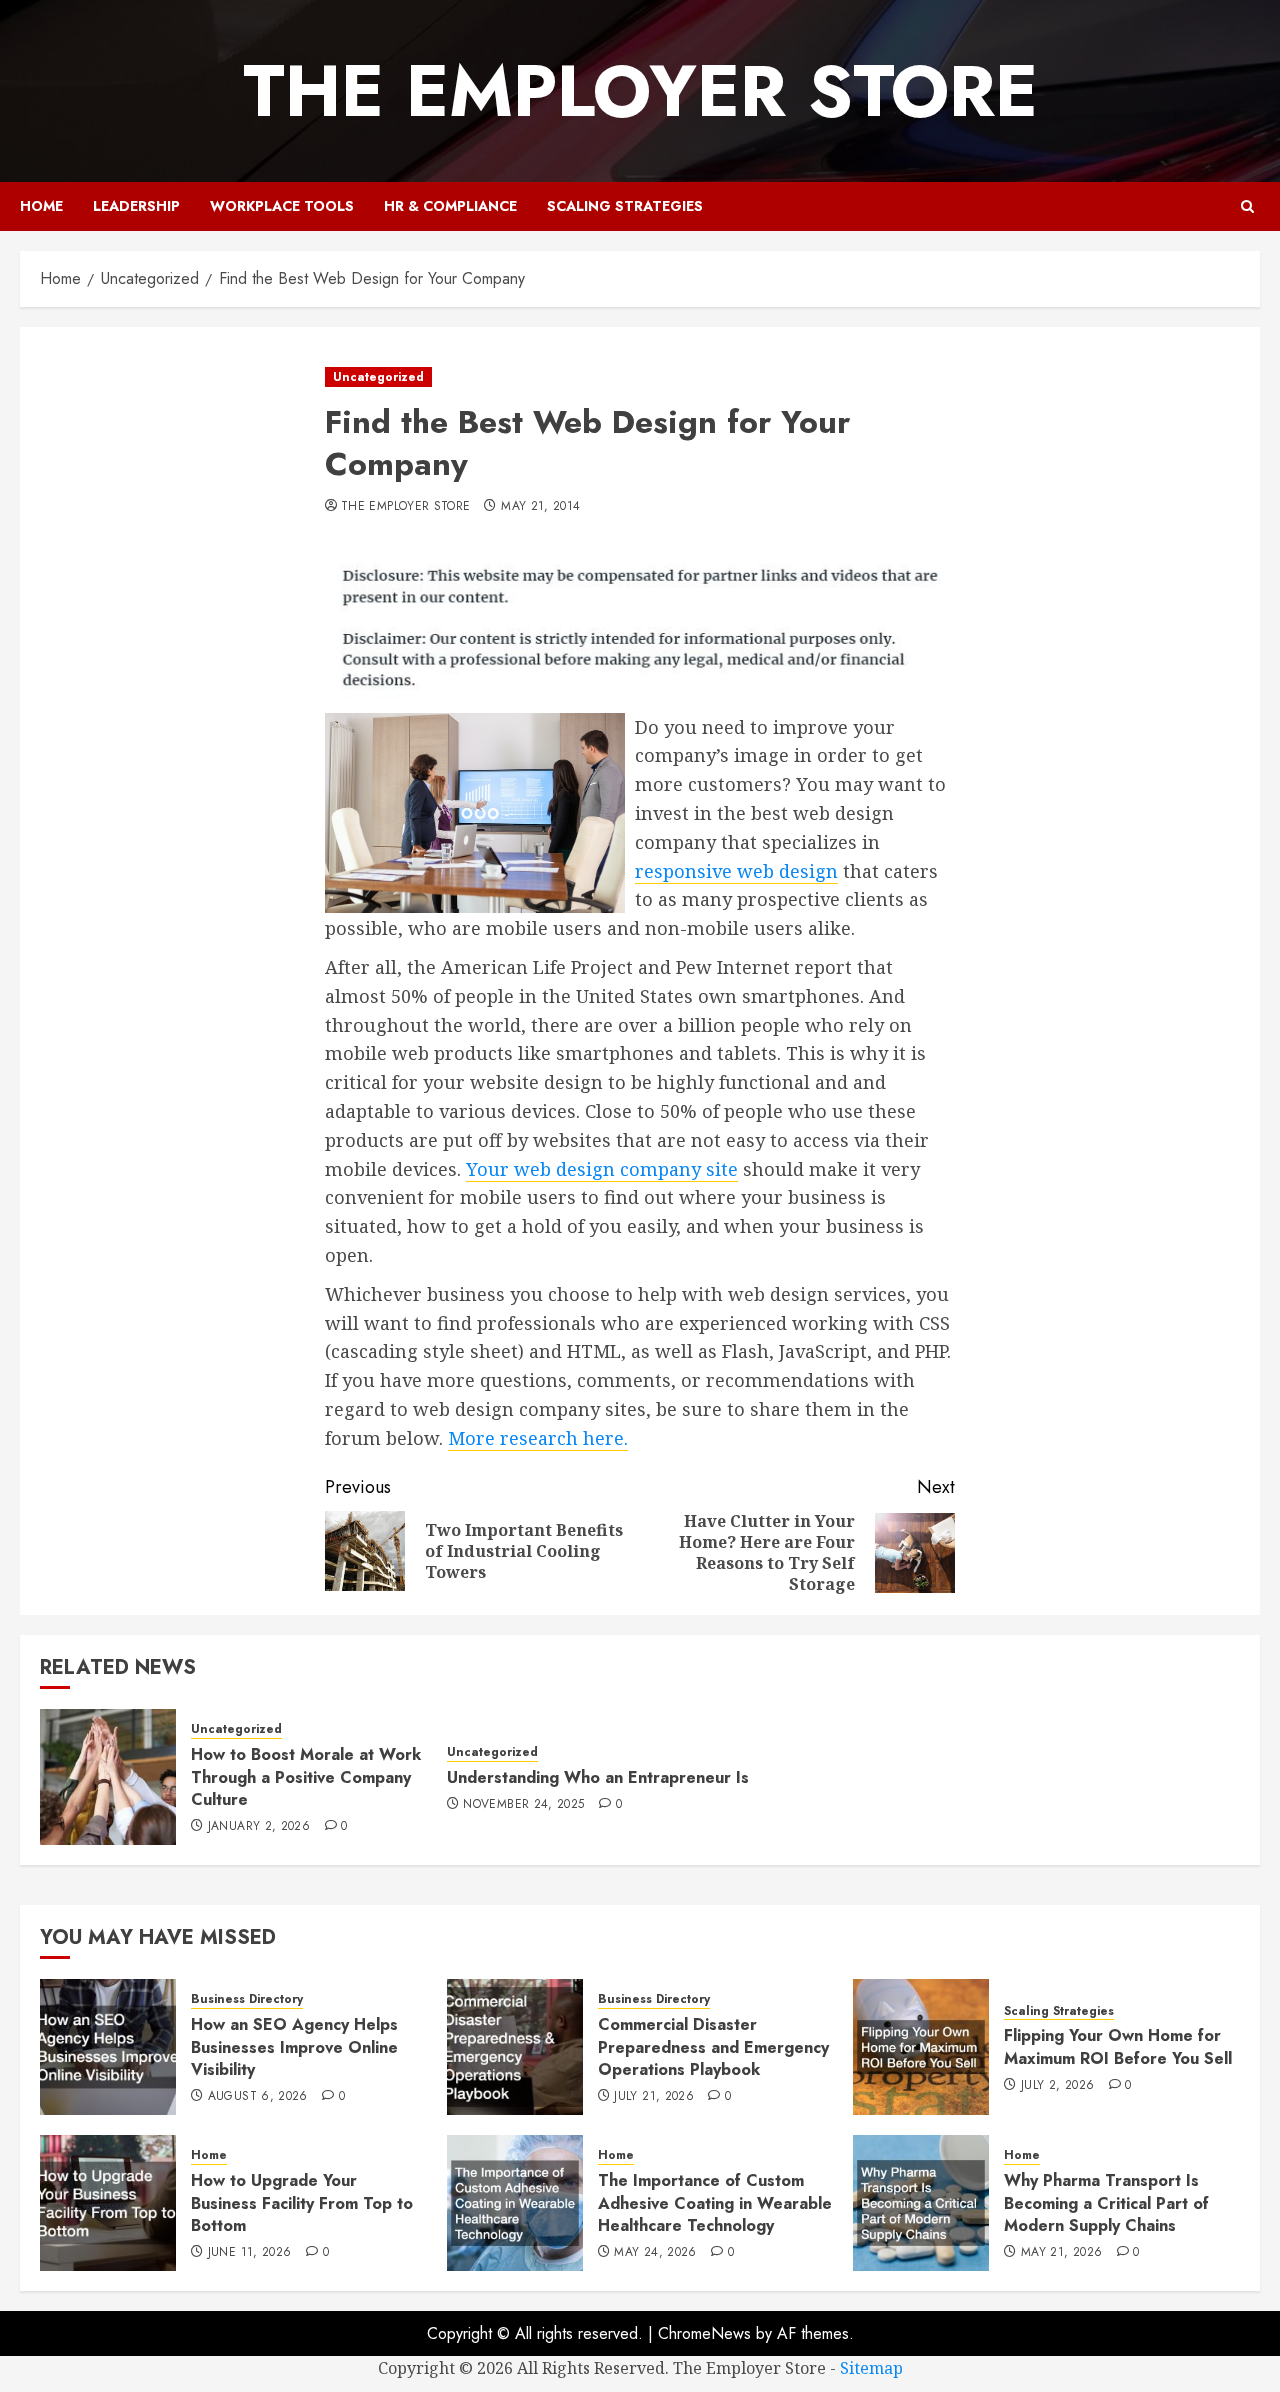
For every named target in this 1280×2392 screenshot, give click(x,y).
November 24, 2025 (523, 1805)
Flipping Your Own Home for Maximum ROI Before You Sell (1118, 2046)
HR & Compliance (450, 206)
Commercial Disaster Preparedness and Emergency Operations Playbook (713, 2047)
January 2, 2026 (259, 1827)
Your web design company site (602, 1169)
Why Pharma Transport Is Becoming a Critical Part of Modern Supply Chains (1106, 2203)
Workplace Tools (282, 206)
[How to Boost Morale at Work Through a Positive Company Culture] (108, 1777)
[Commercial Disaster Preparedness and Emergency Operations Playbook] (515, 2047)
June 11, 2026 (250, 2253)
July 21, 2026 (654, 2097)
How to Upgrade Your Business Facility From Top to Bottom (302, 2203)
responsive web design (736, 871)
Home (41, 206)
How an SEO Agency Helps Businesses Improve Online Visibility (294, 2047)
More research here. (538, 1438)
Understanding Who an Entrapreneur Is (598, 1777)
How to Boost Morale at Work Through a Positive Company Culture (306, 1777)
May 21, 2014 (540, 507)
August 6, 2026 (258, 2097)
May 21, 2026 (1061, 2253)
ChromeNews (704, 2333)
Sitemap (871, 2368)
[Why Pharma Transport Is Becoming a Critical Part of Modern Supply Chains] (921, 2203)
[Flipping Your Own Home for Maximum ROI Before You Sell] (921, 2047)
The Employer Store (640, 91)
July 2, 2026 (1057, 2086)
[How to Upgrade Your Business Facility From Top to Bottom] (108, 2203)
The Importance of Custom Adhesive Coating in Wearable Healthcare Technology (715, 2203)
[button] (1247, 206)
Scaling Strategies (625, 206)
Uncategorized (378, 377)
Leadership (136, 206)
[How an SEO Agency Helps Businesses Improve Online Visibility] (108, 2047)
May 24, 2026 (655, 2253)
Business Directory (247, 1999)
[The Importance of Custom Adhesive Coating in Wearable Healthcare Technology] (515, 2203)
